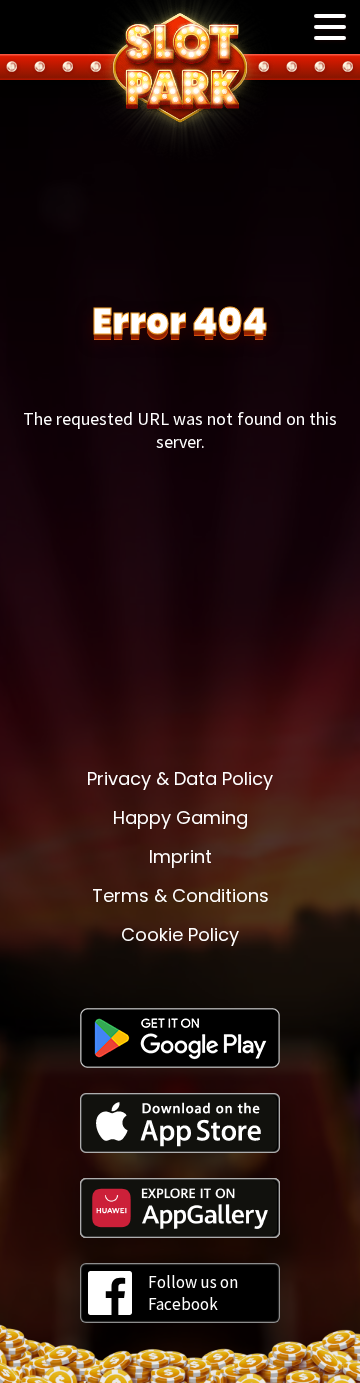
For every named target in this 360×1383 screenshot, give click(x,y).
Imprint (180, 856)
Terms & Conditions (180, 895)
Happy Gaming (180, 817)
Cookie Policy (180, 934)
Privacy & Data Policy (180, 778)
